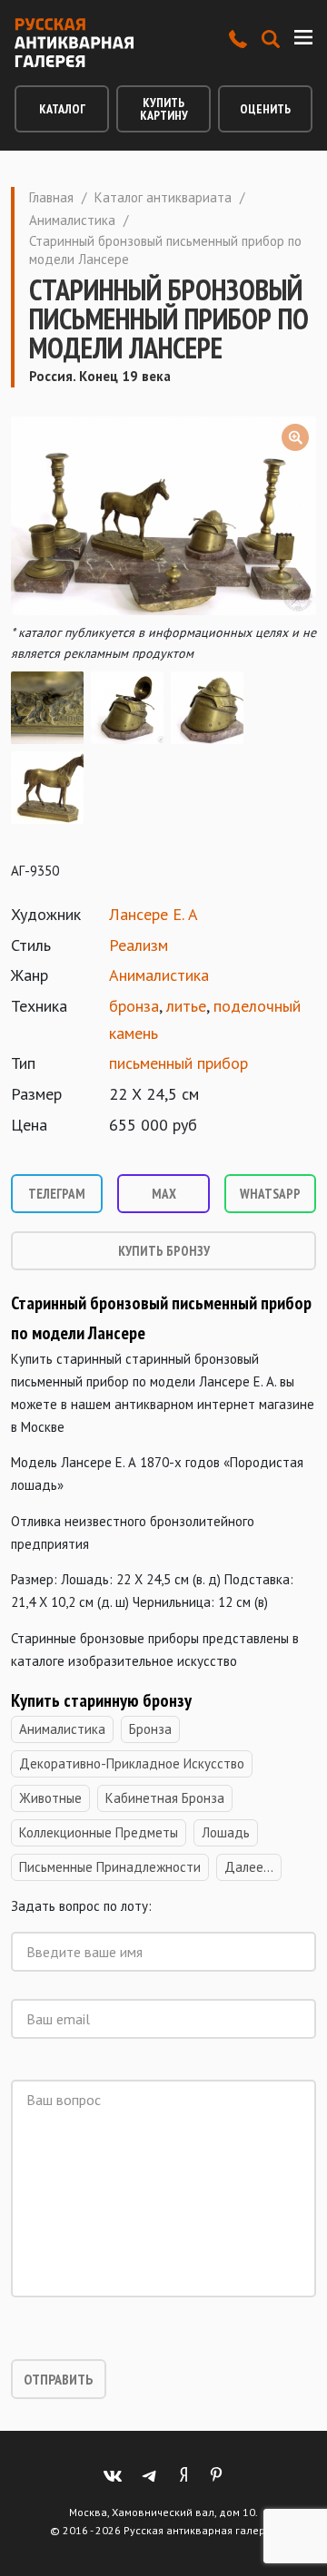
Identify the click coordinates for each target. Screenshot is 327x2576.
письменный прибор (178, 1063)
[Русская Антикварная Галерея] (74, 43)
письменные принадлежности (110, 1867)
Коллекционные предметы (99, 1832)
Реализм (139, 945)
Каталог (62, 109)
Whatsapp (270, 1194)
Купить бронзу (164, 1251)
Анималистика (72, 220)
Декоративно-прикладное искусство (132, 1763)
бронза (134, 1006)
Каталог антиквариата (163, 197)
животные (50, 1798)
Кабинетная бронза (165, 1798)
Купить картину (164, 109)
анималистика (62, 1729)
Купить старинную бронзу (103, 1700)
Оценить (265, 109)
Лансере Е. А (154, 914)
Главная (51, 197)
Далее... (249, 1867)
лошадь (226, 1832)
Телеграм (57, 1194)
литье (186, 1006)
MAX (164, 1194)
